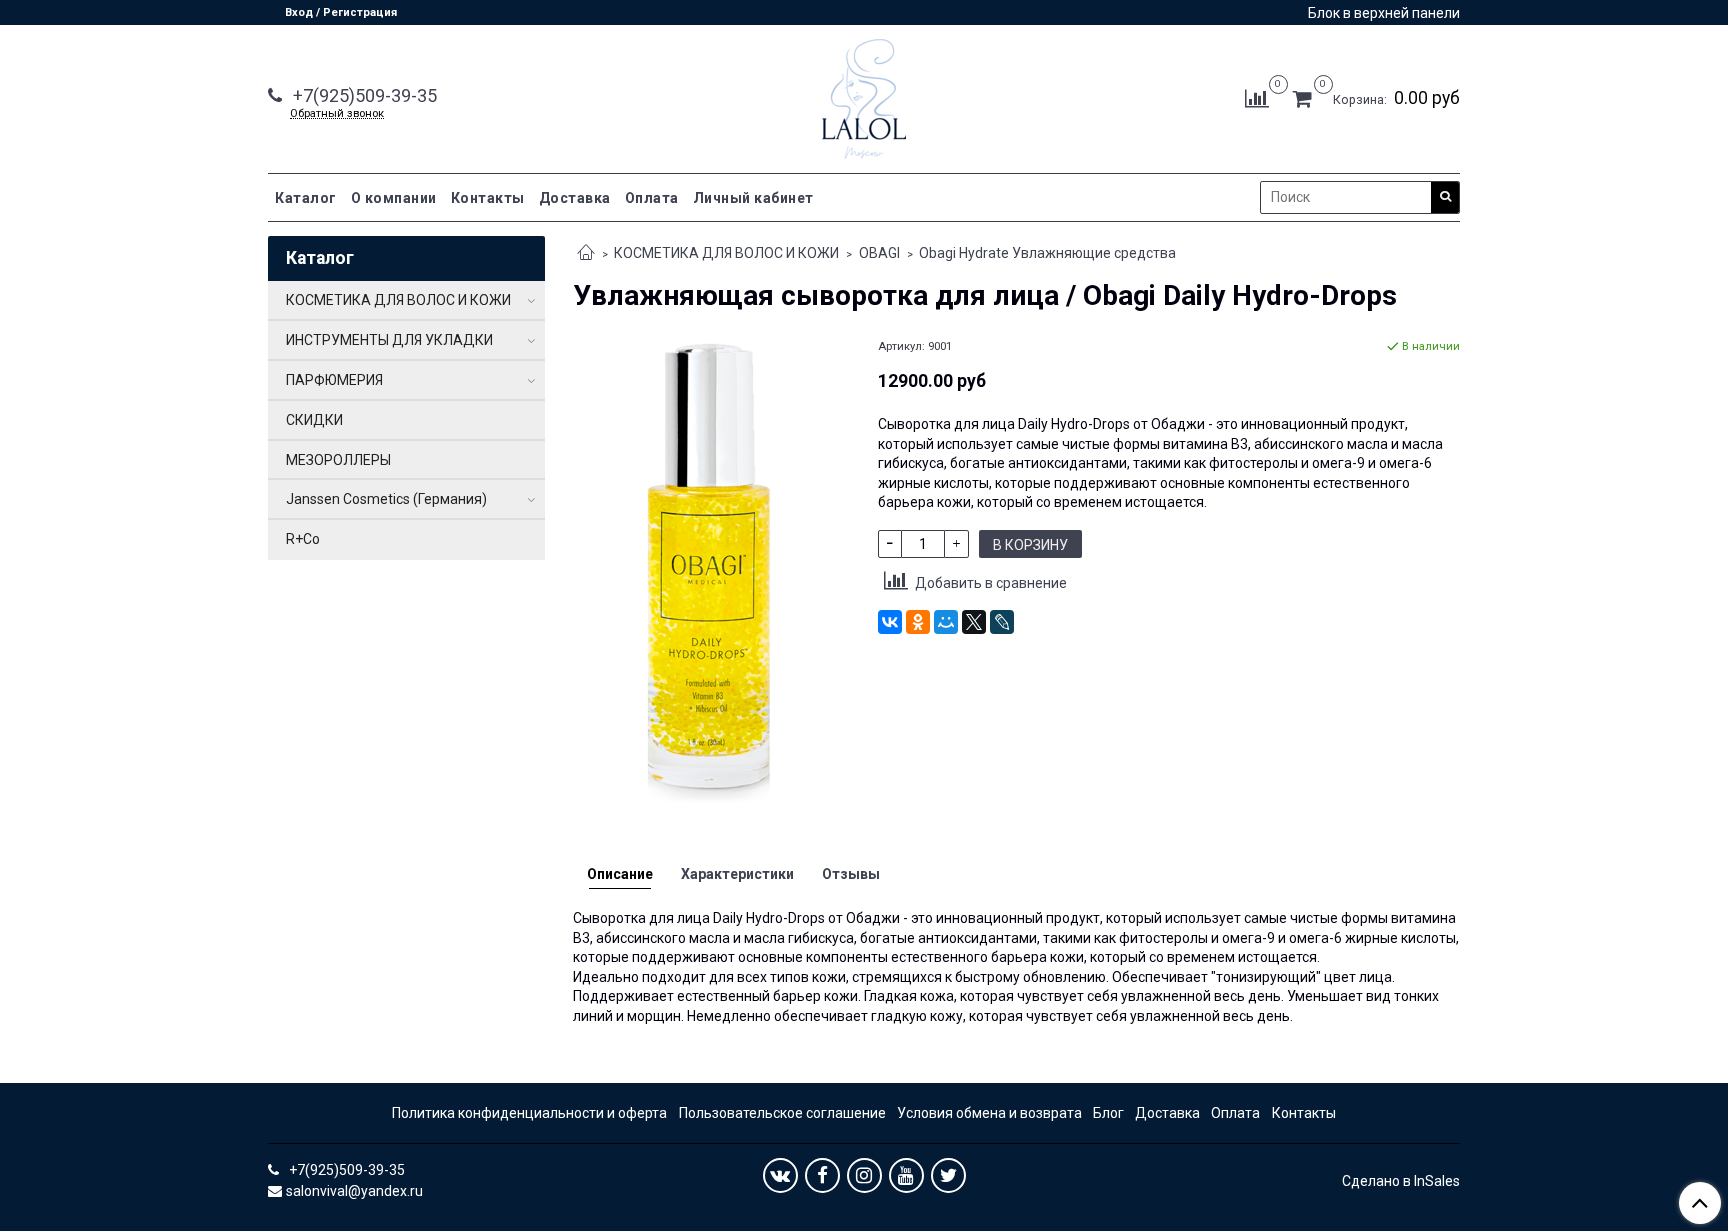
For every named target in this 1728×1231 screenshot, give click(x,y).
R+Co (303, 539)
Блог (1108, 1113)
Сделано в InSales (1401, 1181)
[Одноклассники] (918, 622)
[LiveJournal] (1002, 622)
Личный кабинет (753, 198)
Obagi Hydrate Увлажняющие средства (1047, 253)
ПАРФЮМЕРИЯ (334, 380)
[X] (974, 622)
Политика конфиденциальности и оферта (529, 1113)
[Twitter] (948, 1175)
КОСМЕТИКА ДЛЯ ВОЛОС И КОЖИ (726, 253)
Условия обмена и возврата (989, 1113)
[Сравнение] (1257, 98)
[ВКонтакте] (890, 622)
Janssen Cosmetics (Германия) (386, 499)
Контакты (488, 198)
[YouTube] (906, 1175)
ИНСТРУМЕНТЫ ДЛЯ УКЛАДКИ (389, 340)
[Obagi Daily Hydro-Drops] (711, 577)
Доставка (575, 198)
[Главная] (586, 254)
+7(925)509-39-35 (363, 95)
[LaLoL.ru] (864, 94)
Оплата (652, 198)
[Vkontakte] (780, 1175)
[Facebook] (822, 1175)
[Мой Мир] (946, 622)
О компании (394, 198)
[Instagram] (864, 1175)
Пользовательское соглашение (782, 1113)
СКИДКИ (314, 420)
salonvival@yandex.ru (354, 1191)
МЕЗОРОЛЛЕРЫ (338, 460)
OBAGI (879, 253)
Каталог (306, 198)
